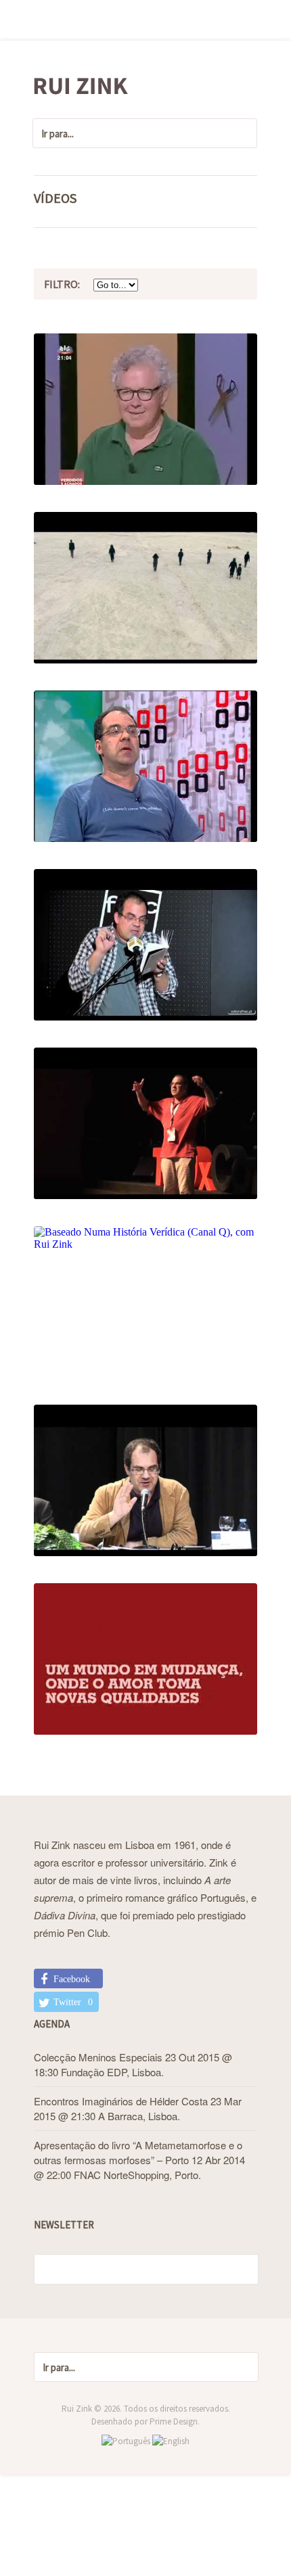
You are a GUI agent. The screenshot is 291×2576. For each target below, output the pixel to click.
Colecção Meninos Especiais (98, 2057)
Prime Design (174, 2421)
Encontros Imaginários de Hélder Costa (121, 2101)
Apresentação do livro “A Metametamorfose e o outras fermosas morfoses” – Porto (138, 2152)
